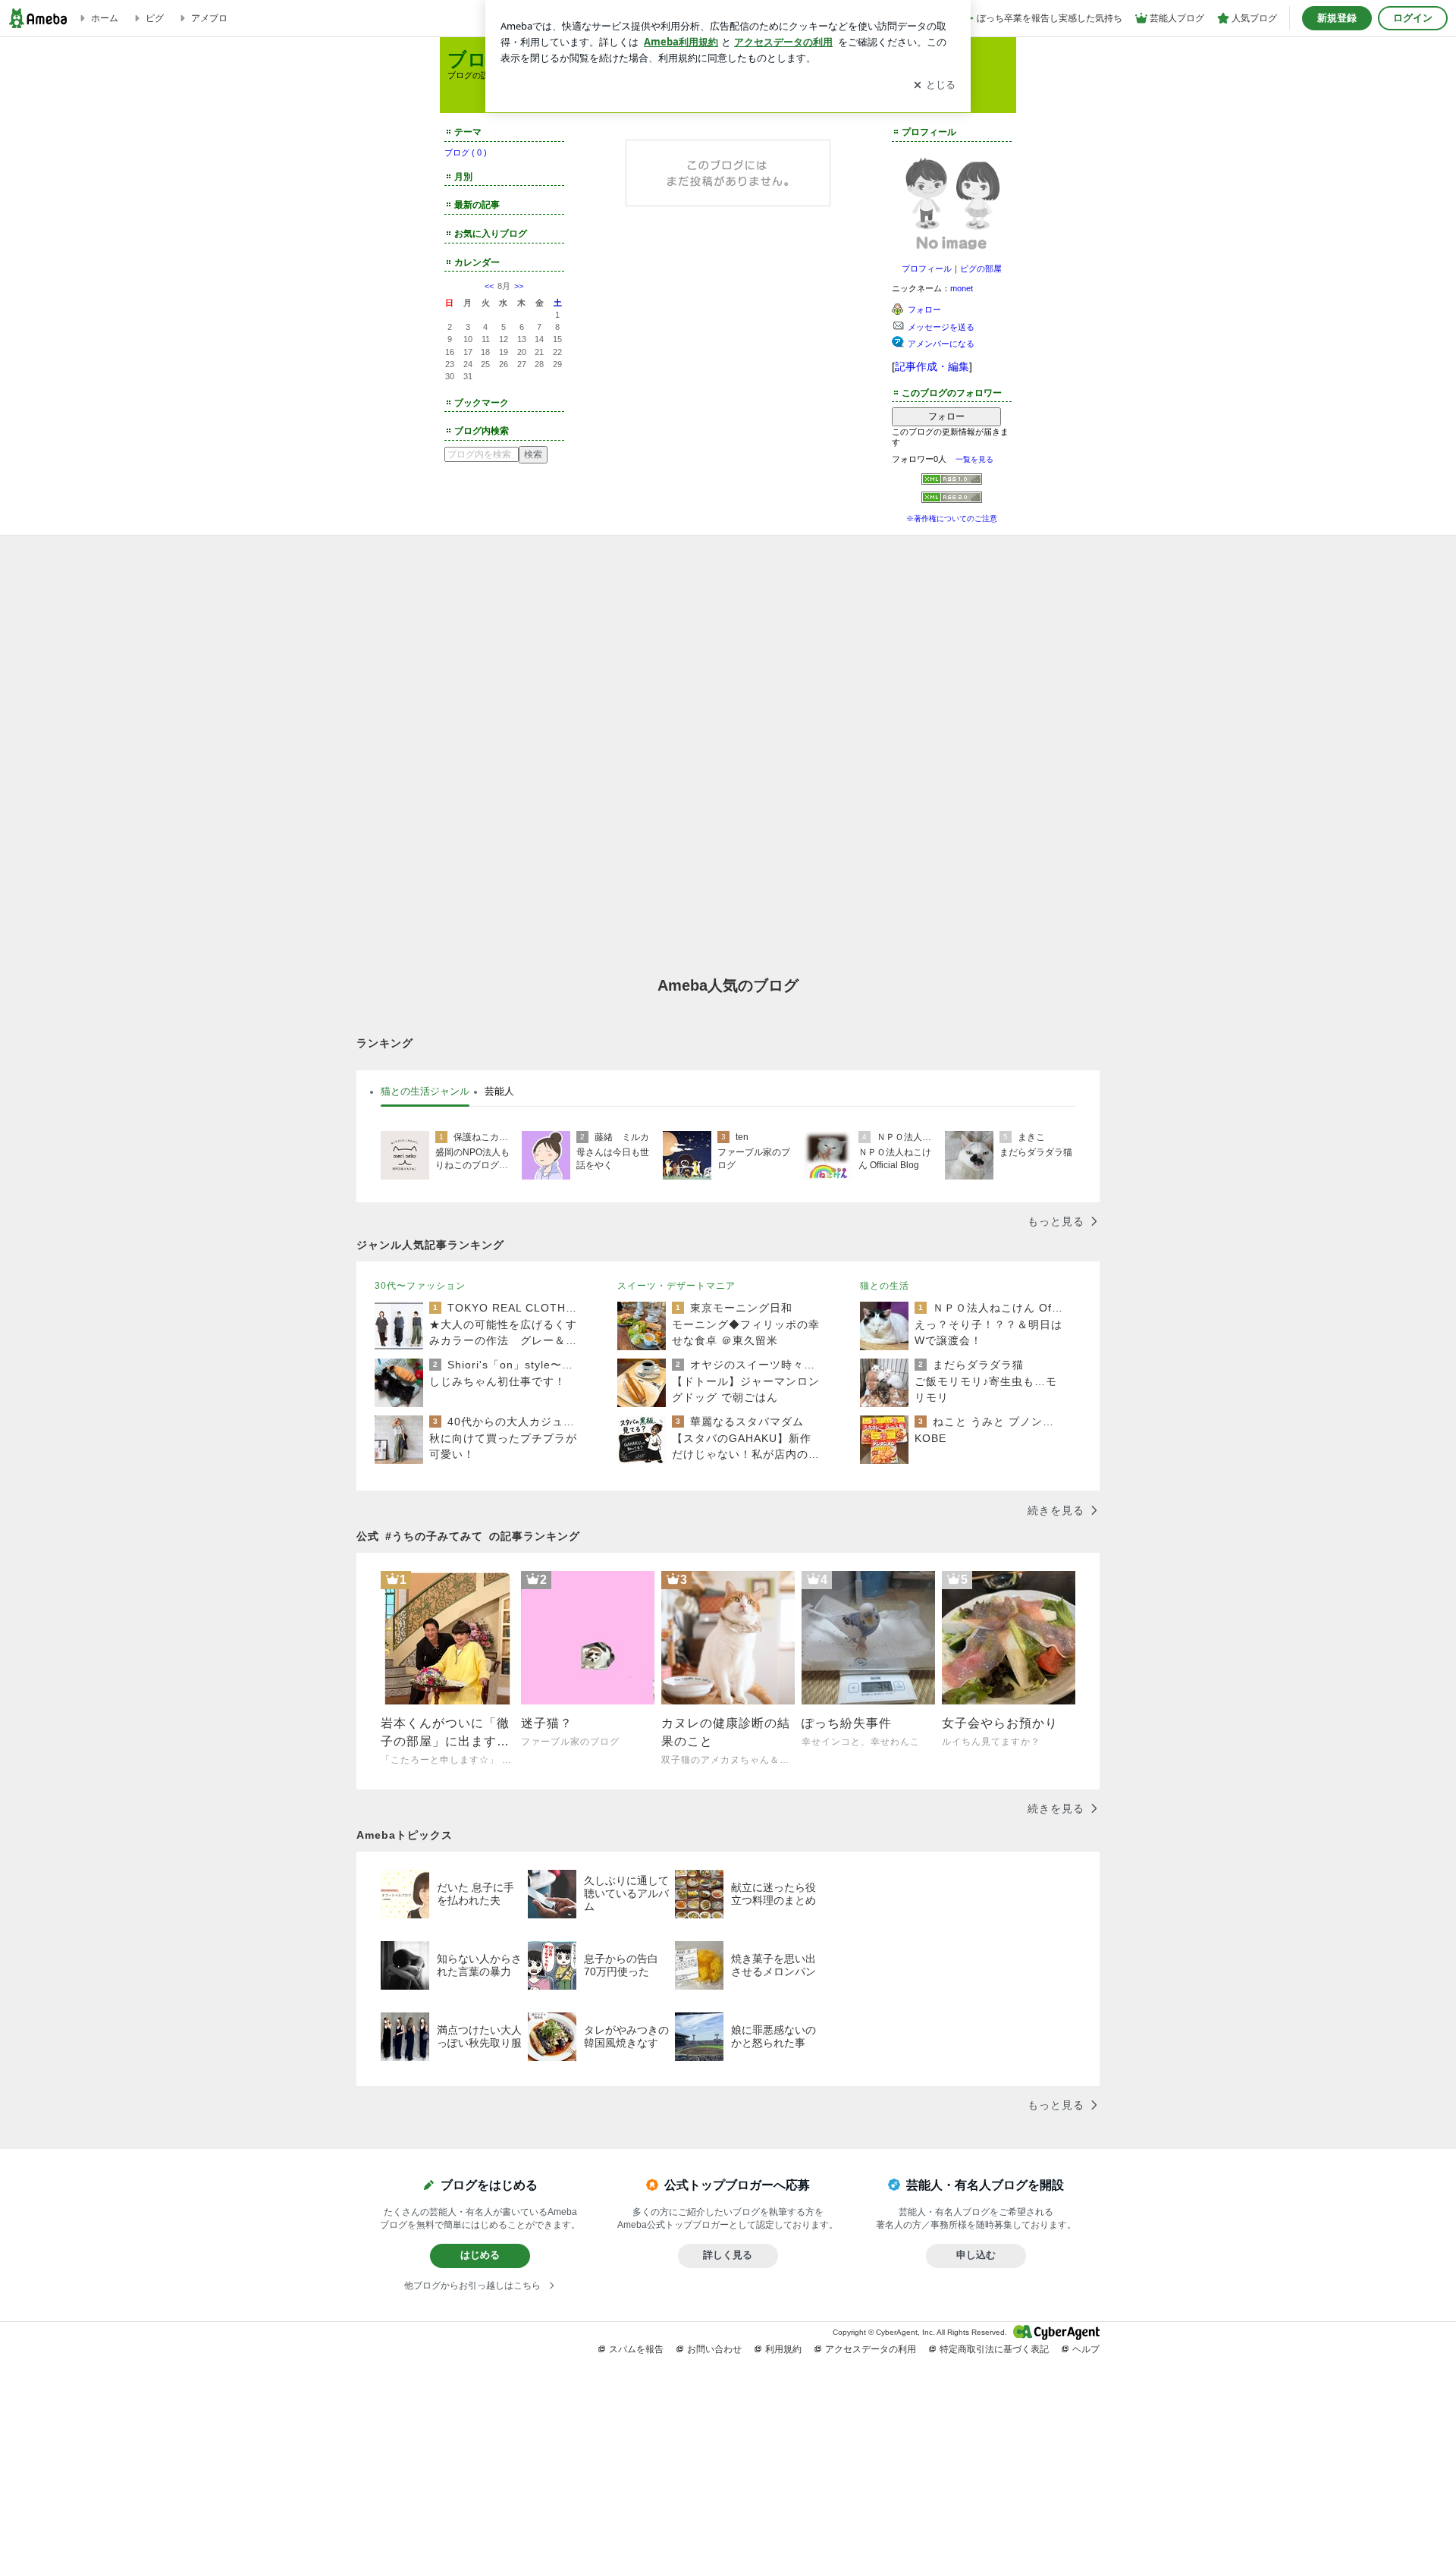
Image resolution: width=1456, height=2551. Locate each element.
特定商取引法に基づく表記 (994, 2349)
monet (962, 288)
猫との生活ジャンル (425, 1091)
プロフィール (927, 269)
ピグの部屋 (981, 269)
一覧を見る (974, 459)
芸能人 (499, 1091)
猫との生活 (885, 1286)
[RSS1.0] (952, 482)
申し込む (976, 2255)
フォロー (946, 416)
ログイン (1413, 18)
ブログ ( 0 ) (466, 152)
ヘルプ (1086, 2349)
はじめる (480, 2255)
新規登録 (1337, 18)
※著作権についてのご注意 (952, 518)
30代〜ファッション (420, 1286)
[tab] (425, 1092)
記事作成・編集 (932, 366)
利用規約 (783, 2349)
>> (519, 286)
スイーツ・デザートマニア (676, 1286)
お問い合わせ (714, 2349)
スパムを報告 (636, 2349)
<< (489, 286)
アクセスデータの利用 (871, 2349)
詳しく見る (728, 2255)
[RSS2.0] (952, 499)
